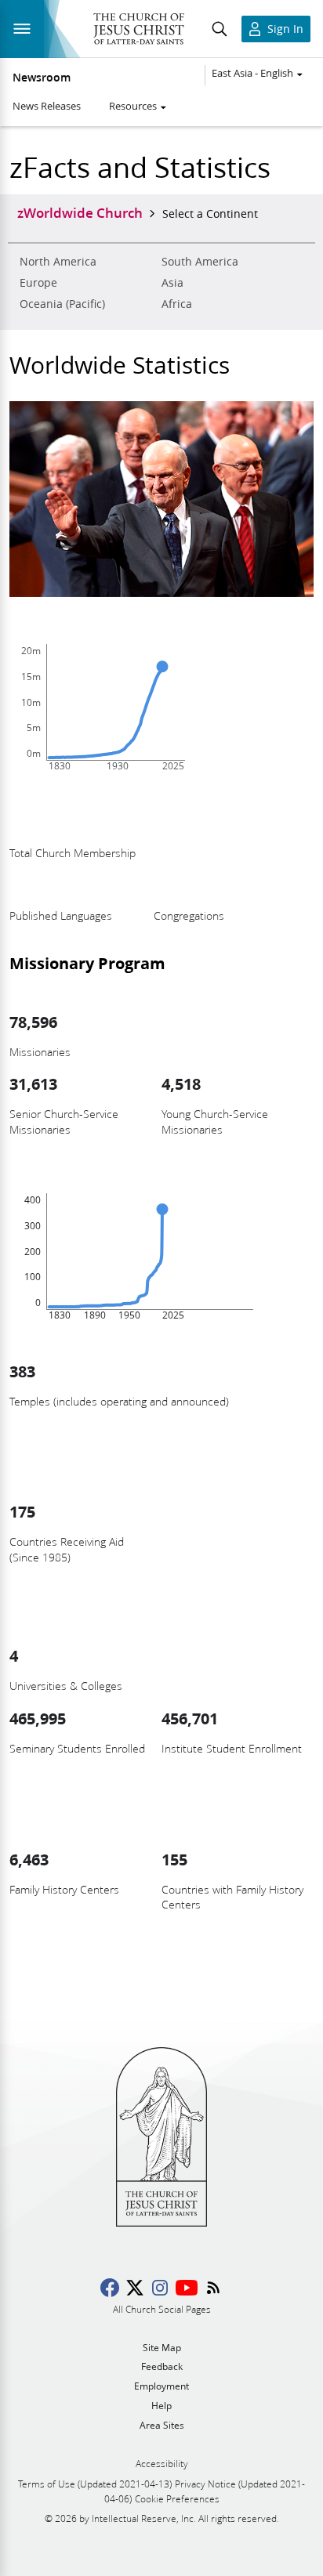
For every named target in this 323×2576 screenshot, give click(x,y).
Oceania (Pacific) (62, 304)
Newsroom (42, 78)
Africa (177, 304)
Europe (38, 283)
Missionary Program (87, 963)
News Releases (47, 106)
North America (58, 262)
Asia (172, 283)
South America (200, 262)
